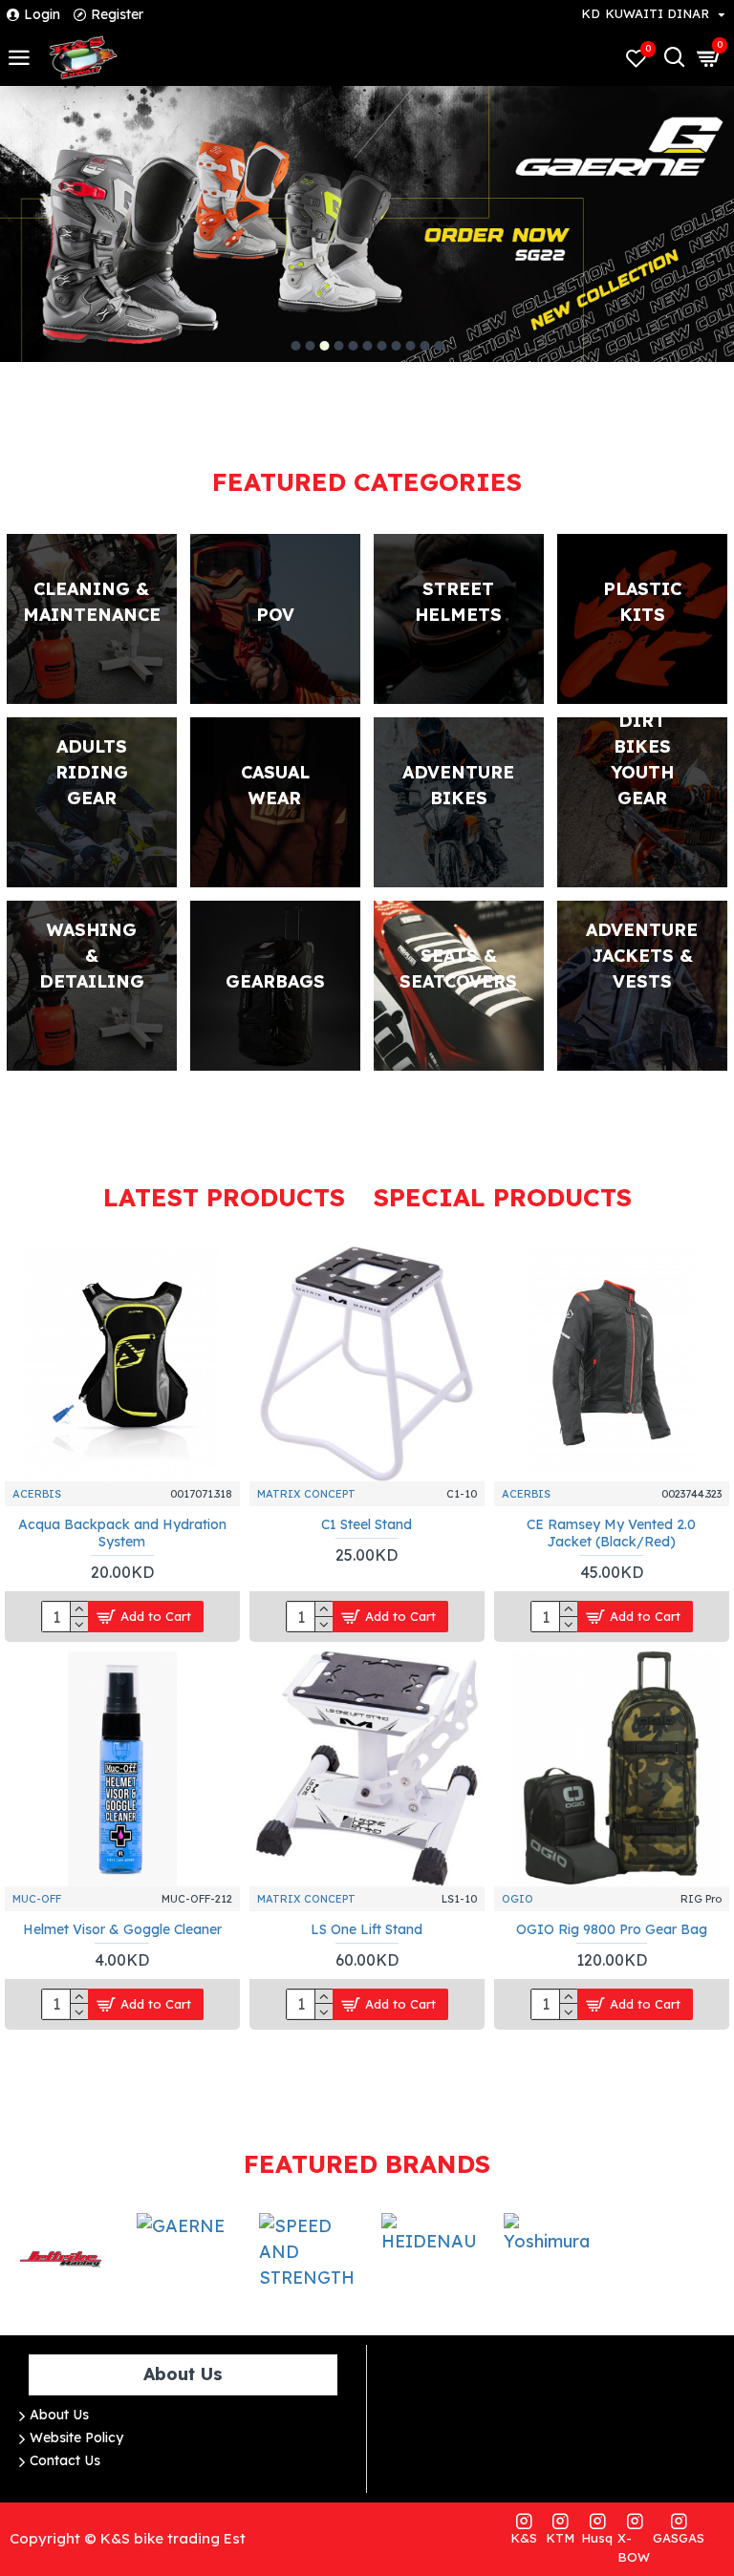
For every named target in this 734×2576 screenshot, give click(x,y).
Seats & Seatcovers (458, 969)
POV (275, 615)
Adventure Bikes (458, 785)
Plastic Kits (642, 602)
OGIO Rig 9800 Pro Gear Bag (612, 1929)
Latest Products (224, 1197)
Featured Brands (367, 2164)
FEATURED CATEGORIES (367, 482)
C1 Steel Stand (367, 1524)
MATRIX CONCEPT (306, 1494)
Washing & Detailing (92, 956)
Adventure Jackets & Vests (642, 956)
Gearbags (275, 981)
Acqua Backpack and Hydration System (122, 1533)
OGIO (518, 1899)
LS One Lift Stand (367, 1929)
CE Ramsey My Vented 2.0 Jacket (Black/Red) (611, 1533)
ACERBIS (37, 1494)
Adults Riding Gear (92, 772)
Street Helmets (458, 602)
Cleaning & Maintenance (92, 602)
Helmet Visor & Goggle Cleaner (122, 1929)
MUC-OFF (37, 1899)
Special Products (503, 1197)
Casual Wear (275, 785)
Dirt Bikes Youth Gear (642, 759)
